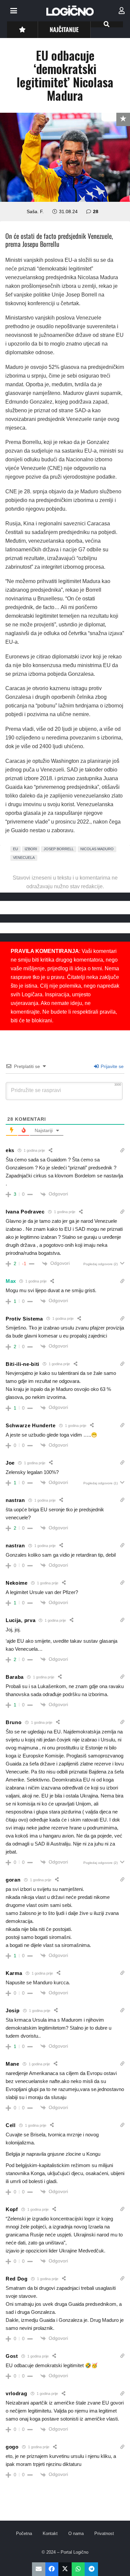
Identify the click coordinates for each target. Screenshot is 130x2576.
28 (96, 211)
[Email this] (39, 2569)
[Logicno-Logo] (70, 11)
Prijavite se (111, 1066)
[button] (14, 11)
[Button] (22, 30)
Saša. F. (35, 211)
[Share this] (52, 2569)
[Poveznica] (122, 11)
